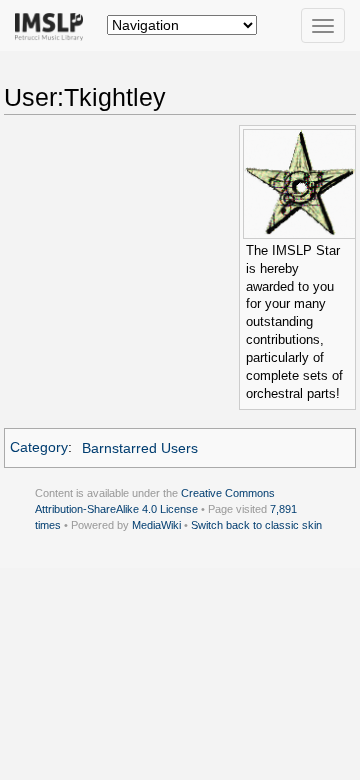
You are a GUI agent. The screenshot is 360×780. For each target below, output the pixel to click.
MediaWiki (156, 525)
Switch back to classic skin (256, 525)
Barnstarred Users (140, 448)
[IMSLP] (53, 25)
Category (39, 448)
